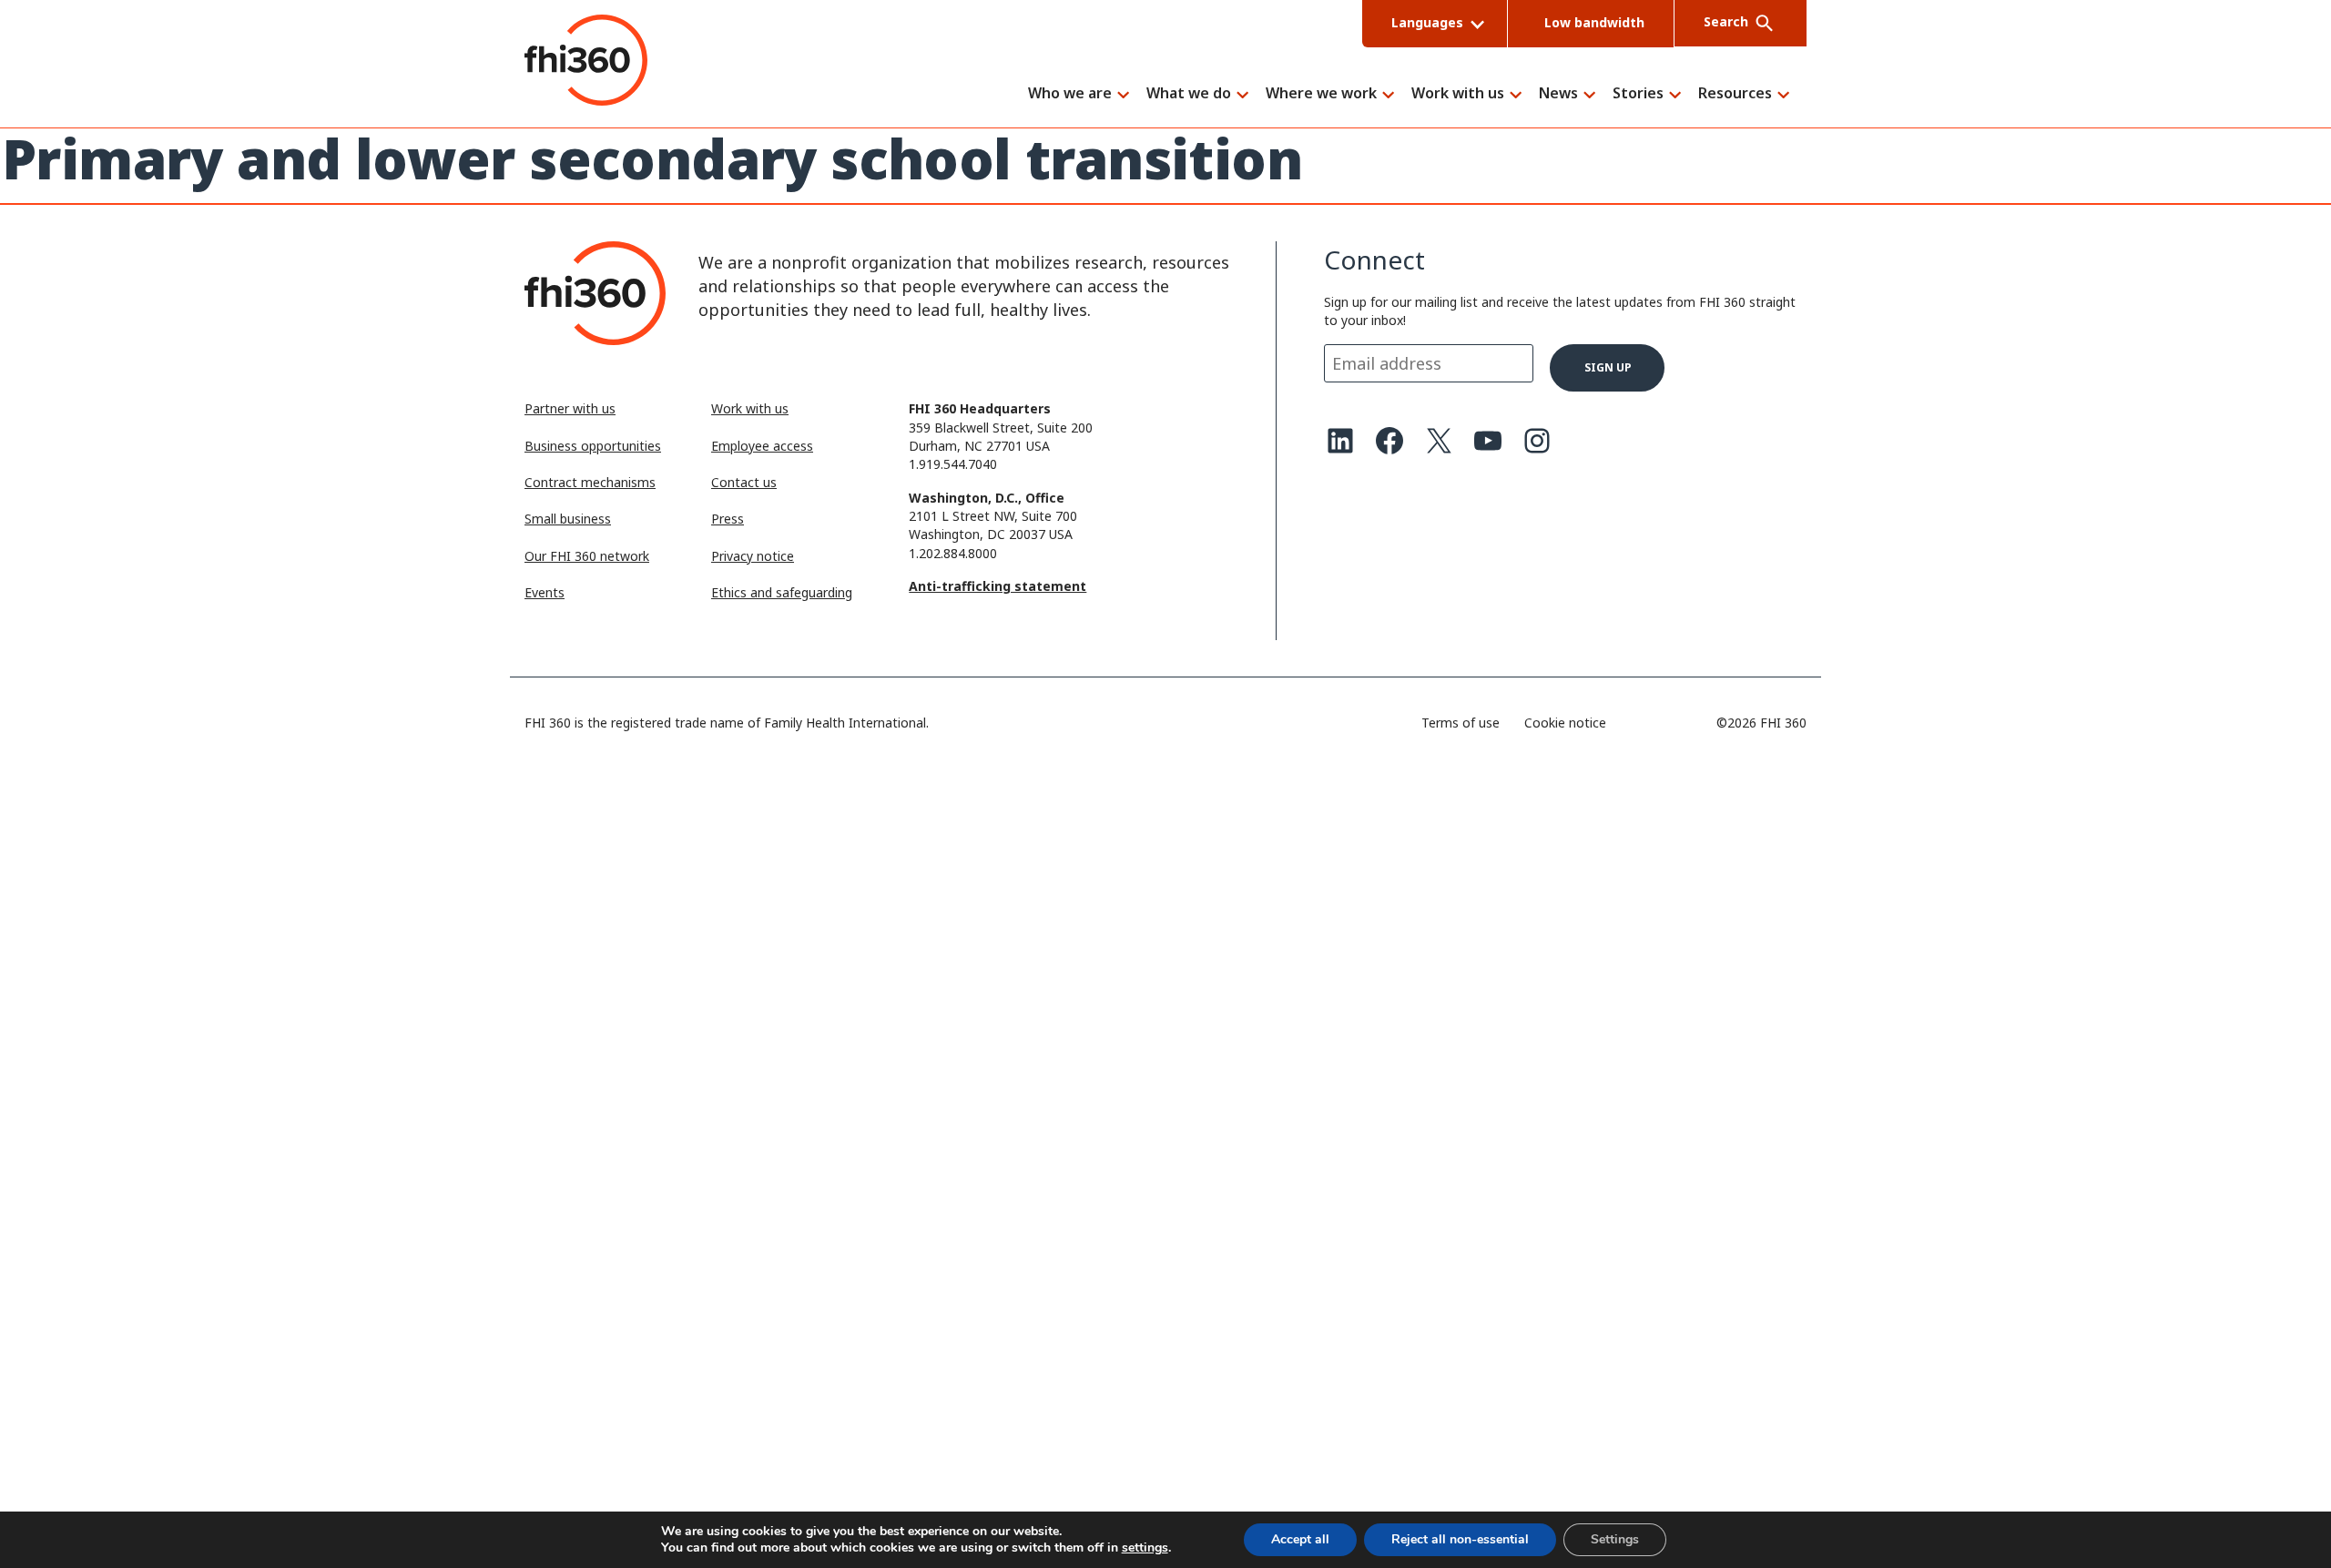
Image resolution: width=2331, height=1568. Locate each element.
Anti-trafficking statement (998, 586)
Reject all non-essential (1460, 1539)
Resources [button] (1735, 94)
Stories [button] (1638, 94)
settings (1145, 1548)
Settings (1615, 1539)
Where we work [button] (1321, 94)
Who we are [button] (1070, 94)
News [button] (1558, 94)
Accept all (1300, 1539)
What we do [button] (1189, 94)
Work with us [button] (1458, 94)
